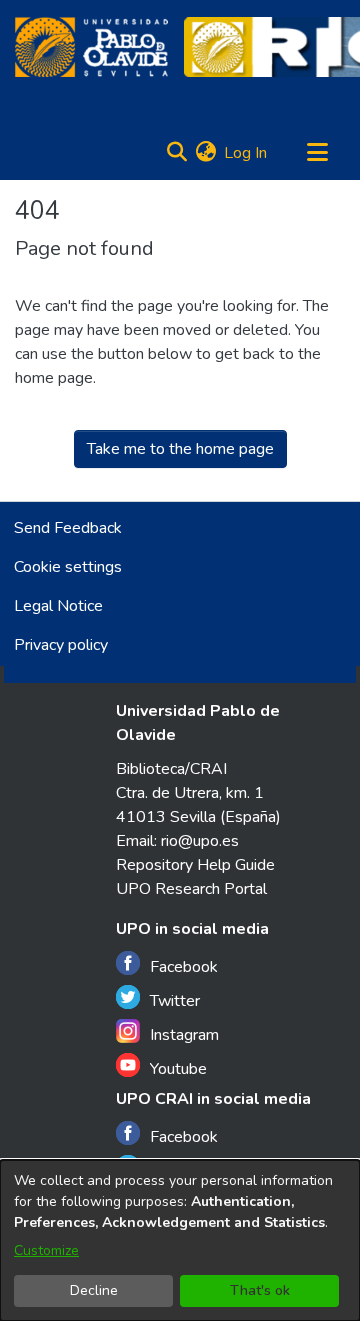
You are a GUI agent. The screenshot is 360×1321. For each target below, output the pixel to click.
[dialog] (180, 1240)
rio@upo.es (200, 841)
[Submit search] (176, 153)
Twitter (175, 1001)
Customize (46, 1250)
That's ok (260, 1290)
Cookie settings (68, 567)
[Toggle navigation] (317, 153)
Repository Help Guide (195, 865)
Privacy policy (61, 645)
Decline (94, 1290)
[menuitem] (205, 153)
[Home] (91, 47)
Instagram (184, 1035)
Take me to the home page (180, 449)
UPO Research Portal (191, 889)
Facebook (184, 967)
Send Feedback (68, 528)
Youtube (178, 1069)
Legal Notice (58, 606)
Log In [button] (246, 153)
